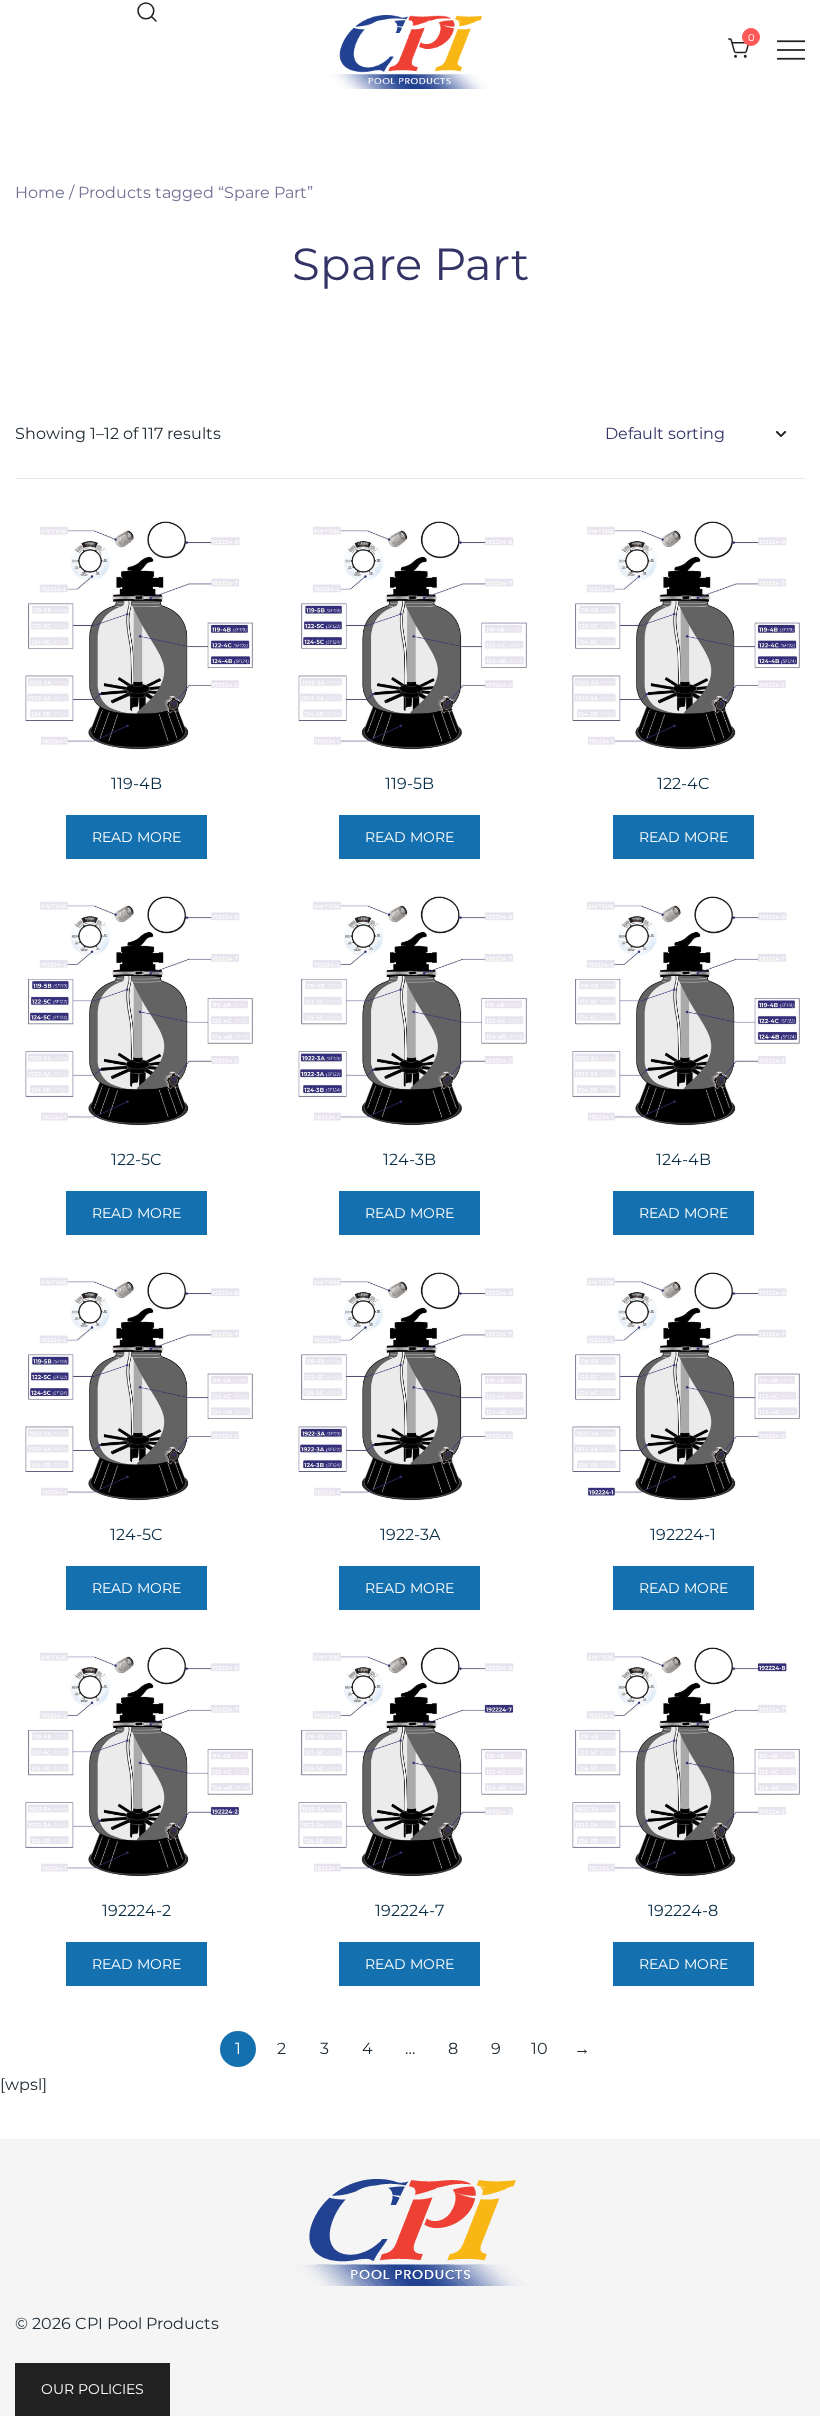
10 (539, 2048)
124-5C (136, 1534)
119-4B (136, 783)
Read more (136, 837)
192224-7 (409, 1910)
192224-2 (136, 1910)
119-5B (409, 783)
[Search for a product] (147, 13)
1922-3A (410, 1534)
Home (40, 192)
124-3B (409, 1159)
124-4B (683, 1159)
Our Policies (92, 2389)
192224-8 (683, 1910)
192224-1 (683, 1534)
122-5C (136, 1159)
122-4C (683, 783)
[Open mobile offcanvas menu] (791, 49)
